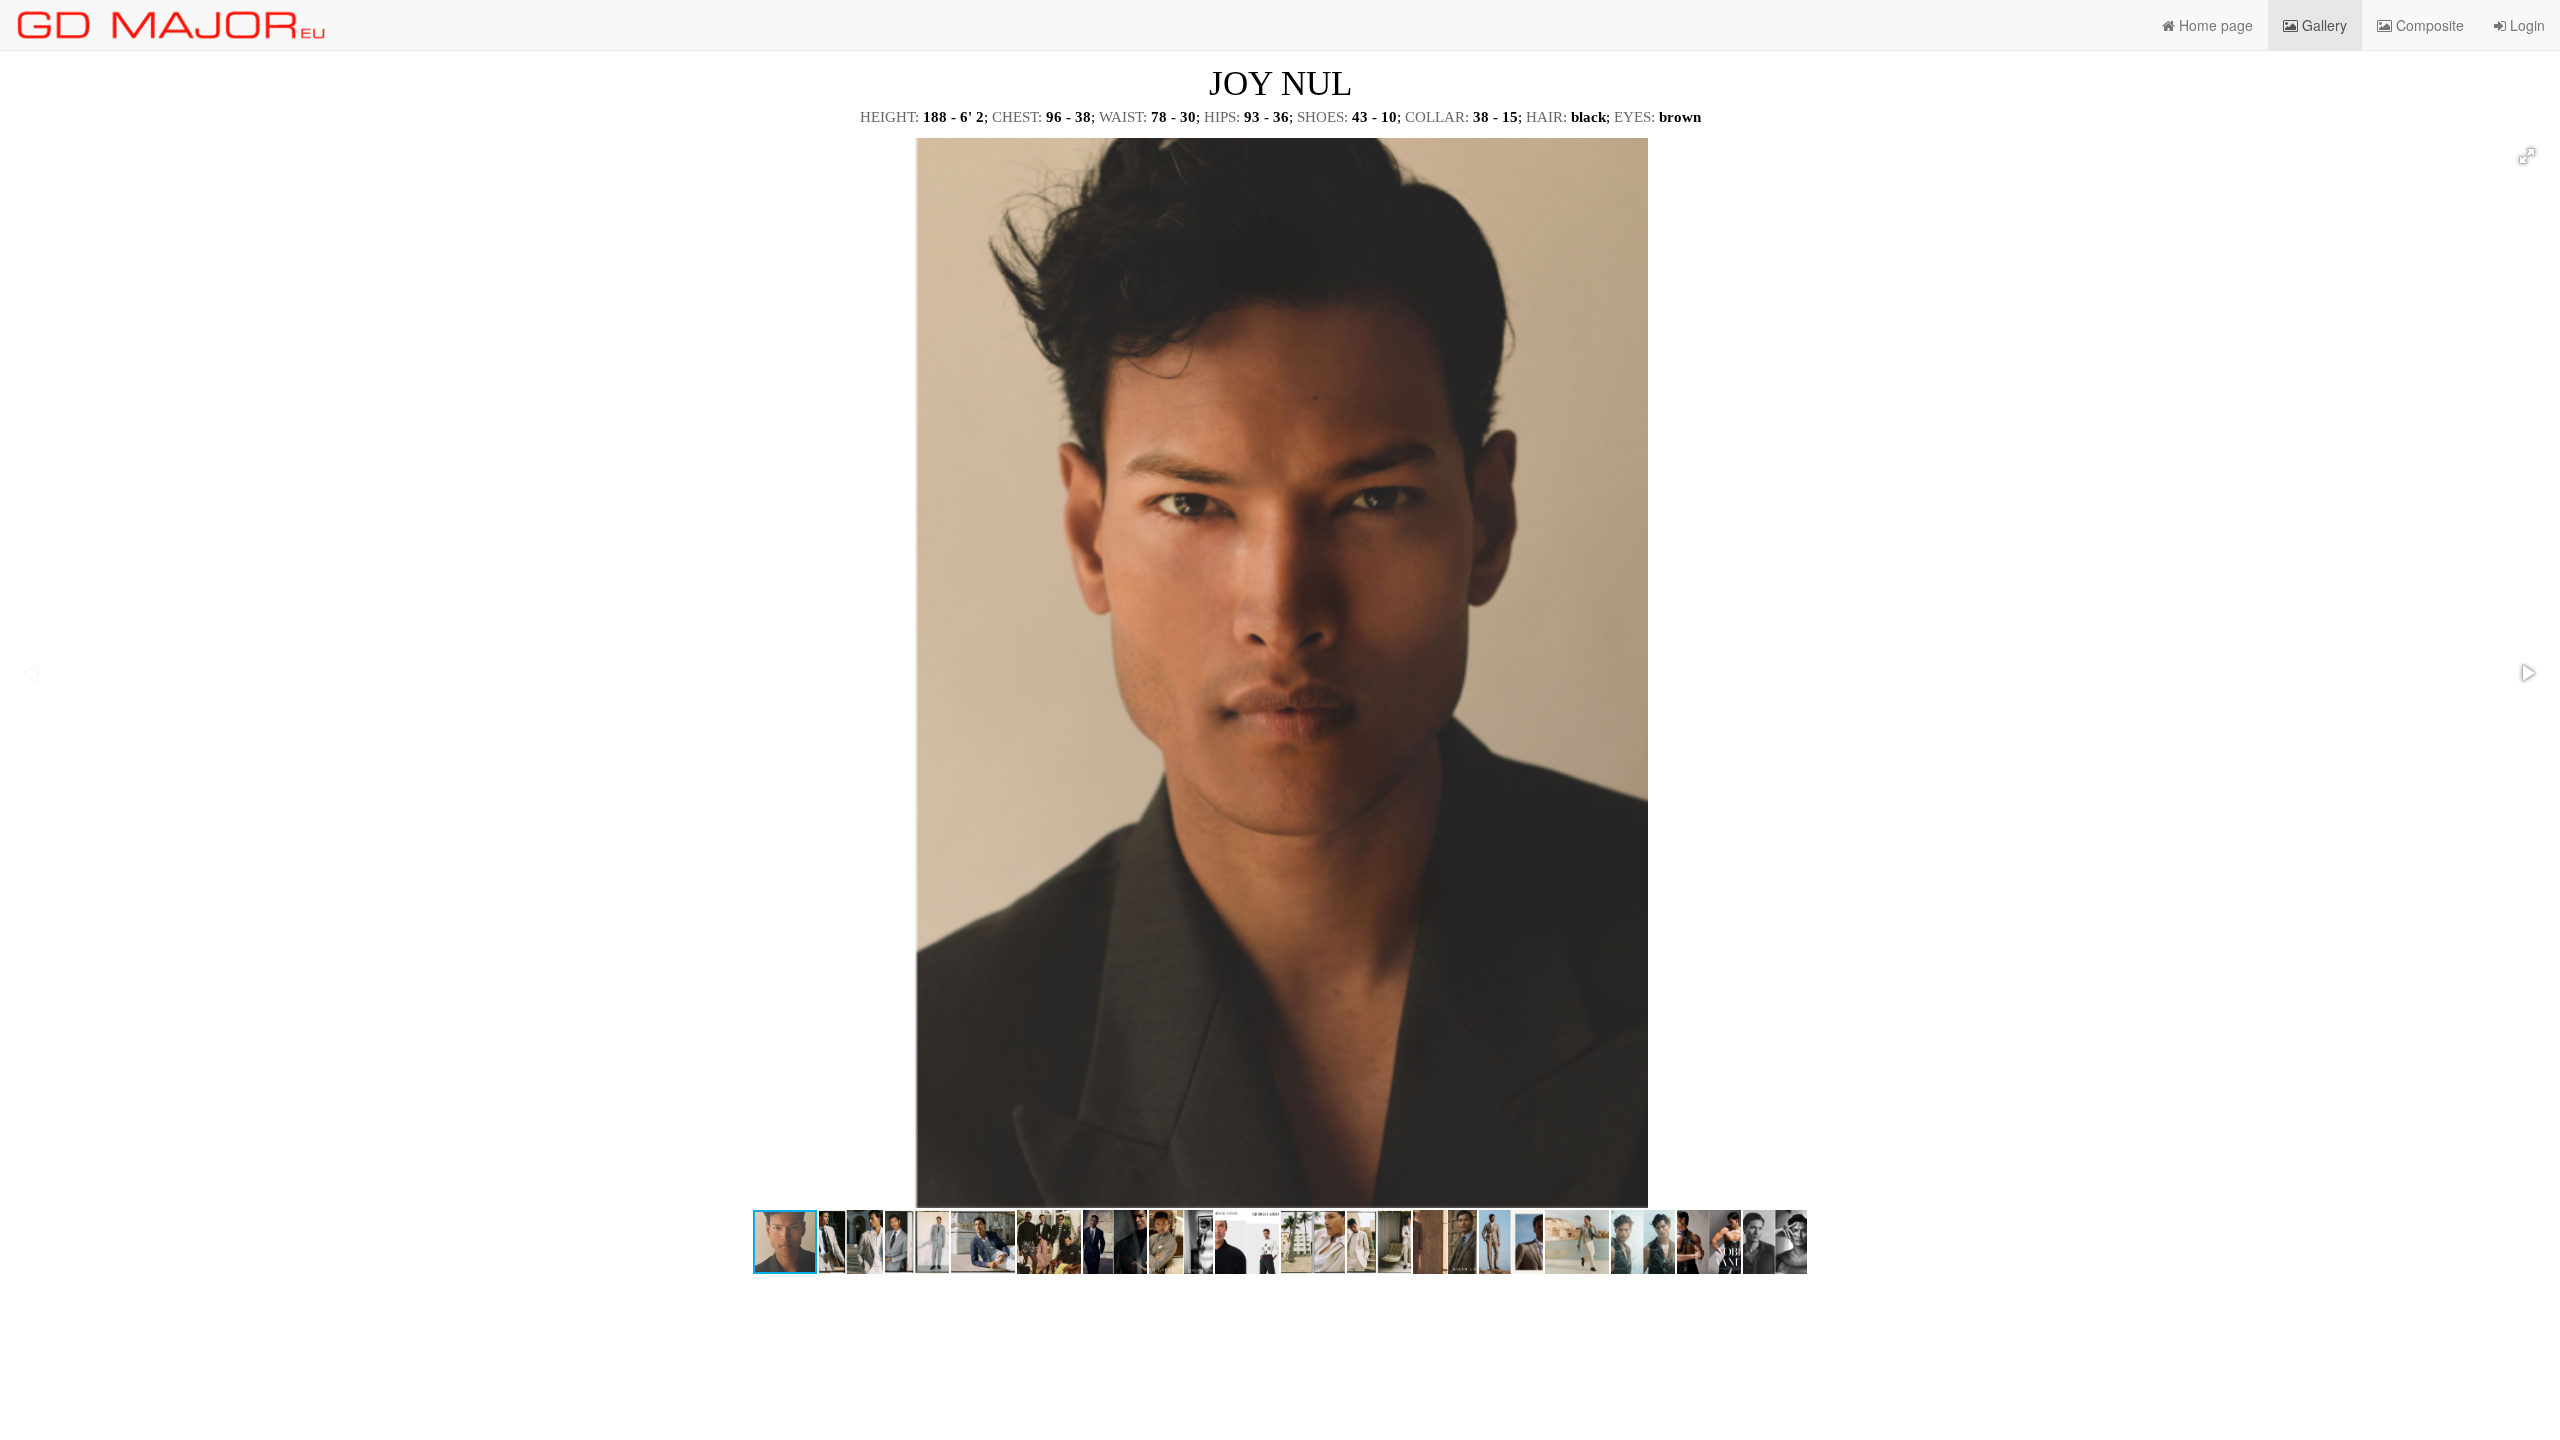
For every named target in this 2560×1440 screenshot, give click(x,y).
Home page (2214, 25)
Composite (2428, 25)
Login (2525, 25)
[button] (2527, 156)
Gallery (2322, 25)
